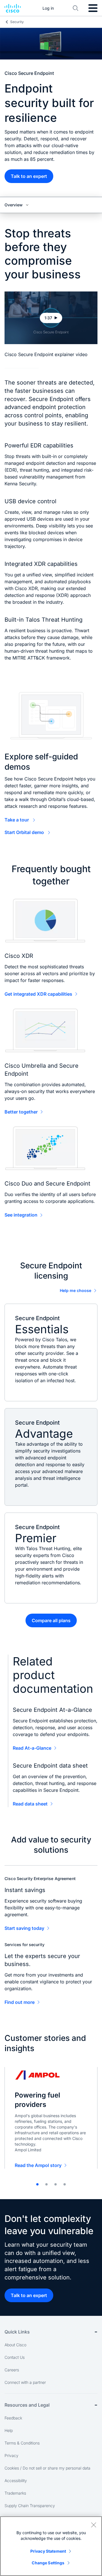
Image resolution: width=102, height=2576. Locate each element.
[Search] (76, 8)
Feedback (13, 2418)
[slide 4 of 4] (65, 2184)
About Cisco (15, 2345)
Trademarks (15, 2493)
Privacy (11, 2455)
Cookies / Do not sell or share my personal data (47, 2468)
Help (9, 2430)
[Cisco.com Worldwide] (13, 8)
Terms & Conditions (22, 2443)
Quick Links (17, 2332)
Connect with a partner (25, 2382)
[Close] (93, 2525)
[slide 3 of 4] (56, 2184)
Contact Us (15, 2357)
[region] (51, 2546)
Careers (12, 2370)
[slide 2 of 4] (46, 2184)
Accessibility (16, 2481)
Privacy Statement (48, 2551)
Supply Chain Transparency (30, 2506)
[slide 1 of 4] (37, 2184)
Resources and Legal (27, 2405)
